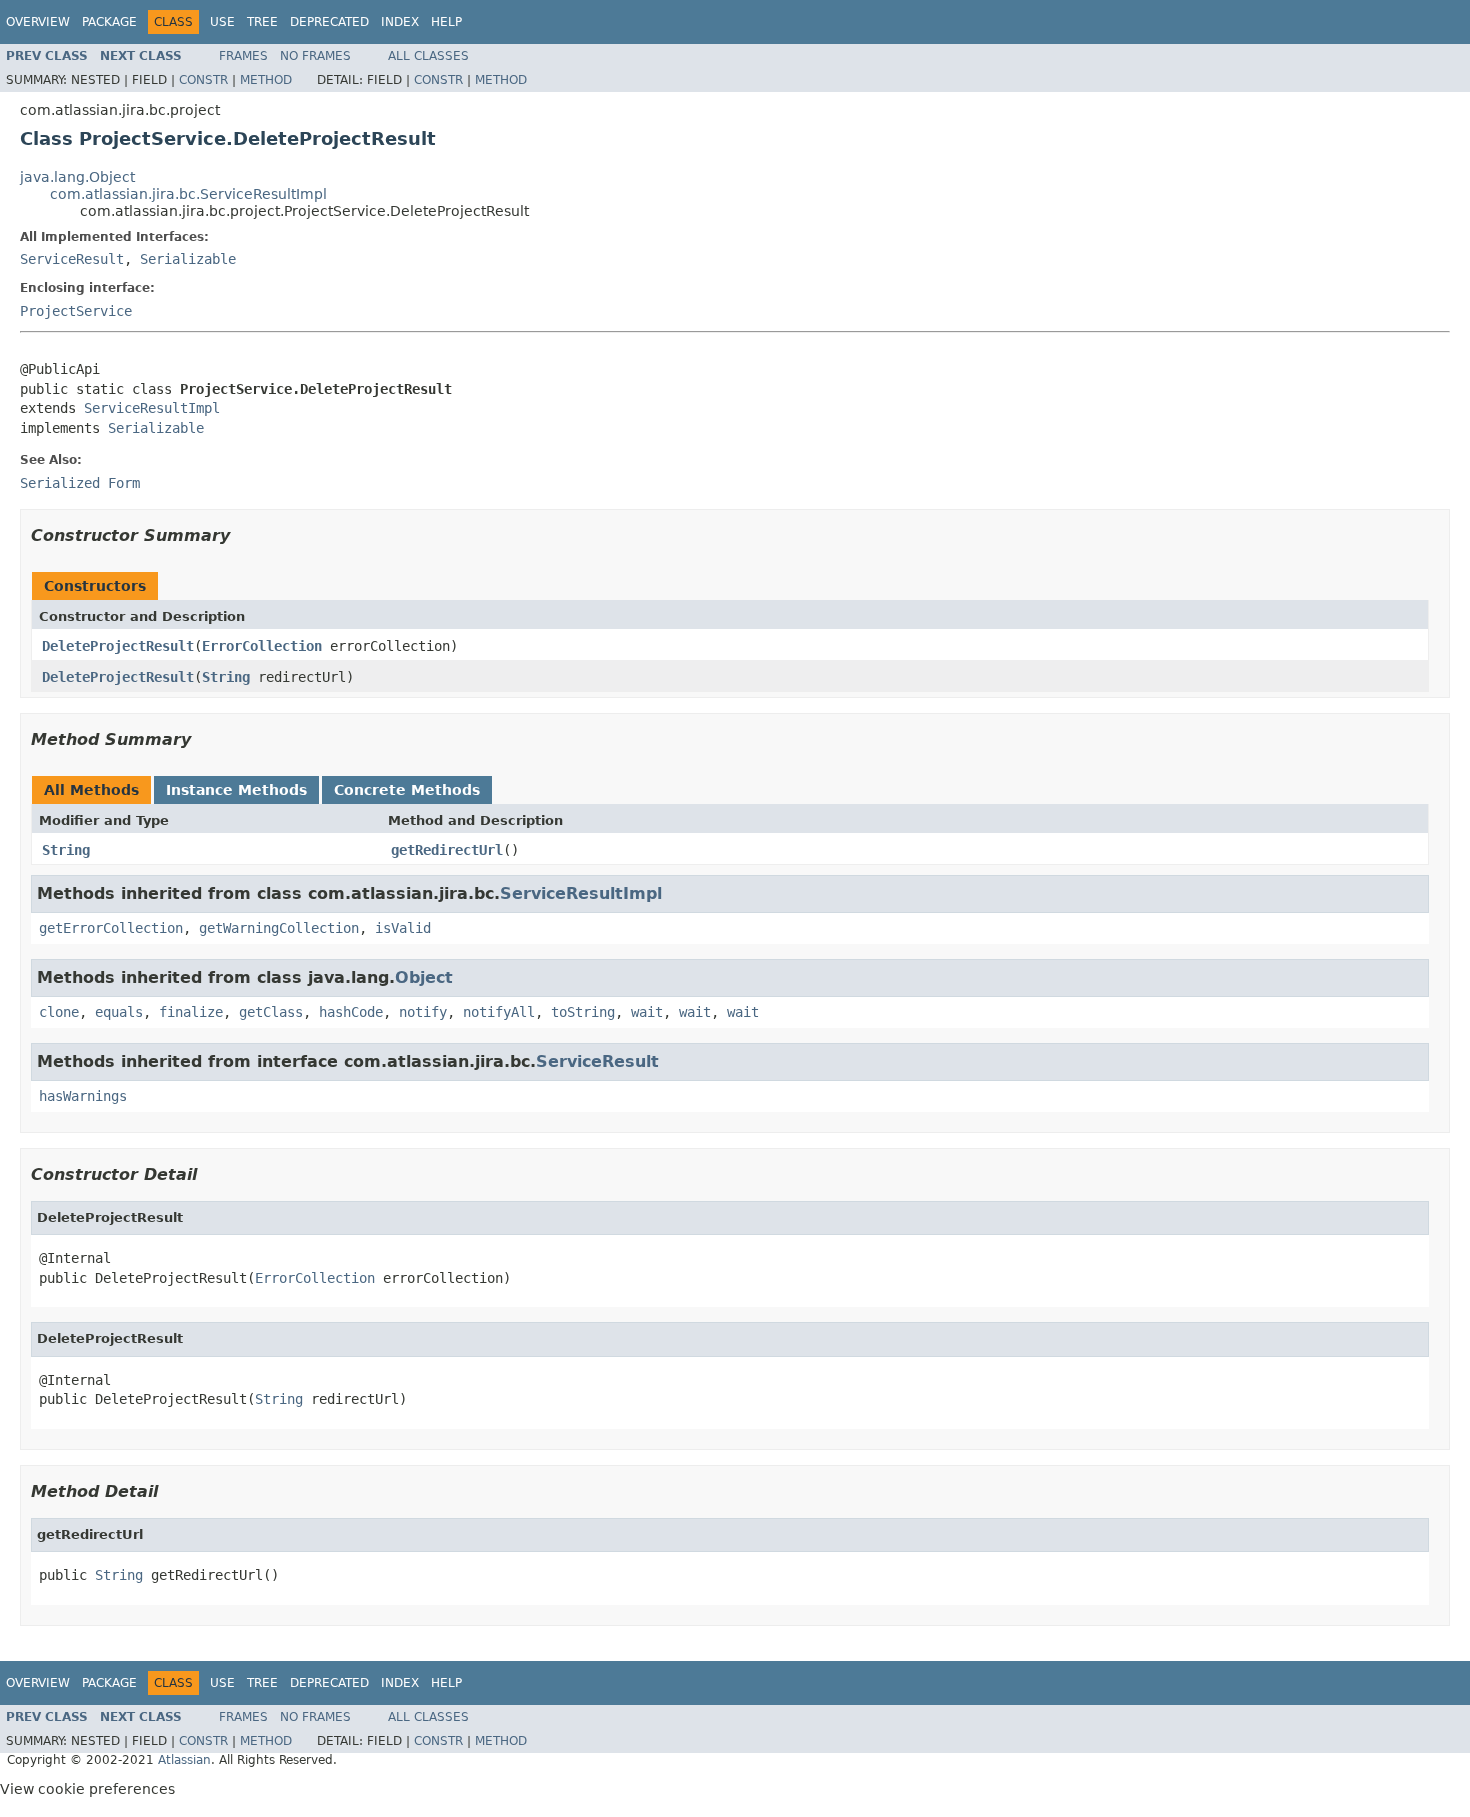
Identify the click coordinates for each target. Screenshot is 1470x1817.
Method (266, 80)
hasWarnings (83, 1096)
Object (424, 977)
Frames (243, 56)
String (226, 677)
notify (423, 1012)
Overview (38, 22)
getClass (271, 1012)
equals (119, 1012)
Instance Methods (236, 790)
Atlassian (184, 1760)
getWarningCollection (279, 928)
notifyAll (499, 1012)
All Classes (428, 56)
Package (109, 22)
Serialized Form (80, 483)
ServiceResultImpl (152, 408)
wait (647, 1012)
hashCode (351, 1012)
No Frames (315, 56)
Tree (262, 22)
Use (222, 22)
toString (583, 1012)
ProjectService (76, 311)
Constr (203, 80)
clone (59, 1012)
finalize (191, 1012)
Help (446, 22)
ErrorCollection (262, 646)
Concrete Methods (407, 790)
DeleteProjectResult (118, 646)
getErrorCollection (111, 928)
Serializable (188, 259)
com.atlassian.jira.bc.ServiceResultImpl (188, 194)
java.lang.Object (77, 177)
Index (400, 22)
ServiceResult (72, 259)
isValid (403, 928)
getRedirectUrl (447, 850)
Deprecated (329, 22)
